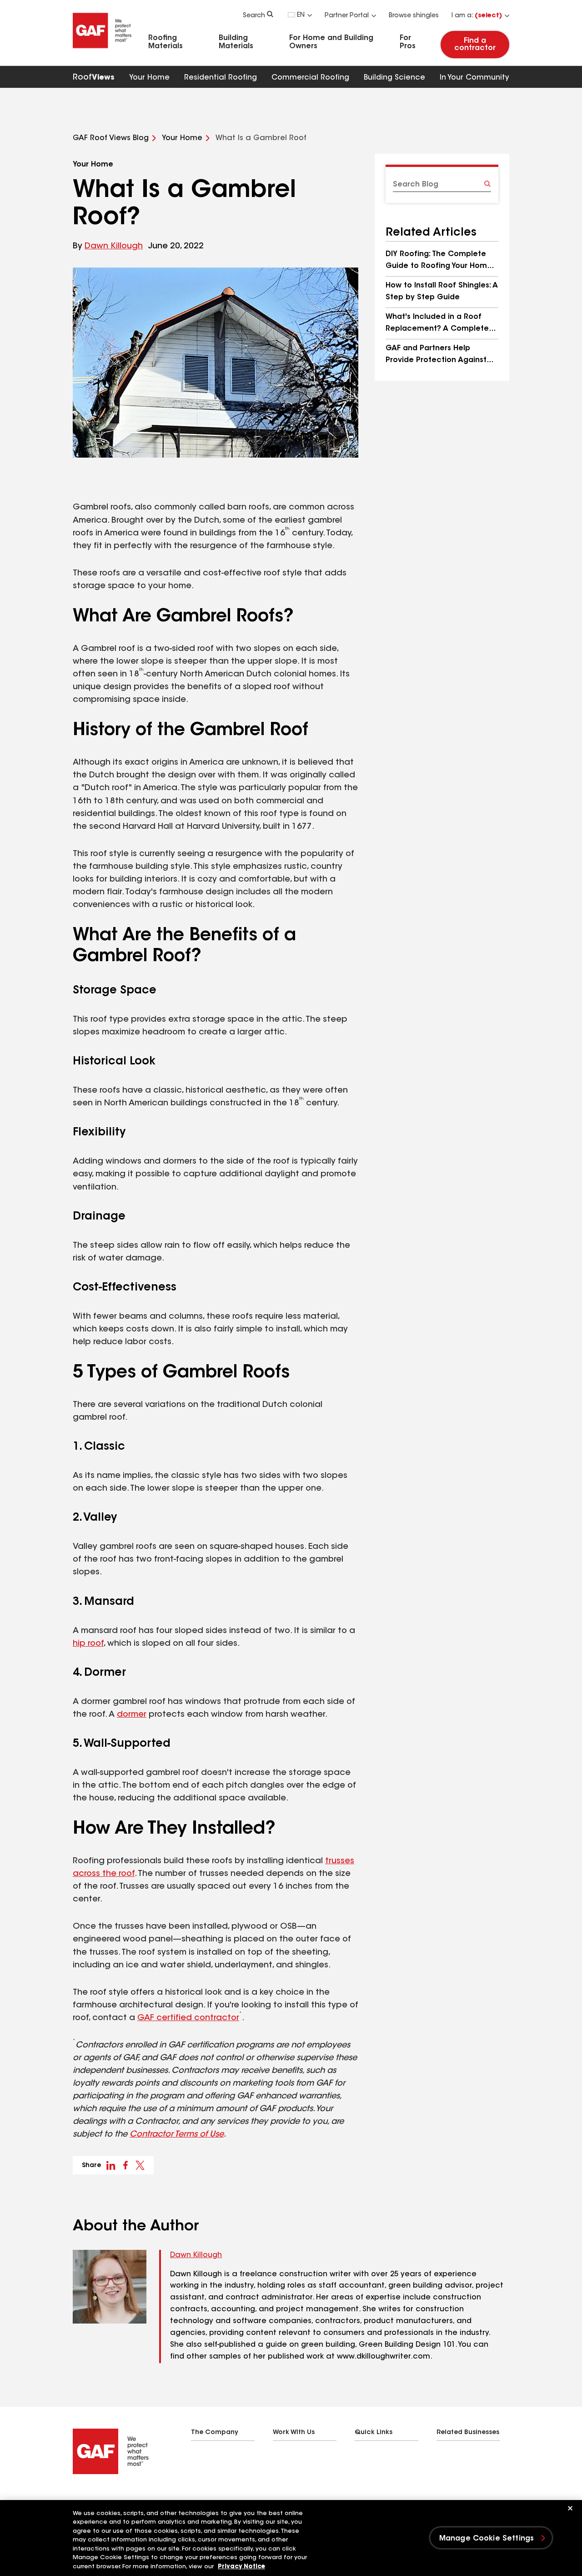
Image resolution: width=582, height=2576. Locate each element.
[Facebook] (76, 2497)
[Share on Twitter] (140, 2165)
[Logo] (102, 51)
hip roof (88, 1644)
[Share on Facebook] (125, 2165)
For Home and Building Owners (331, 42)
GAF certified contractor (188, 2018)
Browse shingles (414, 16)
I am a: (477, 16)
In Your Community (474, 78)
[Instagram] (113, 2497)
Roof (94, 78)
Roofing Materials (166, 42)
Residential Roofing (221, 78)
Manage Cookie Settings (487, 2539)
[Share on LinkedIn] (111, 2165)
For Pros (408, 42)
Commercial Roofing (310, 78)
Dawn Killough (114, 247)
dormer (132, 1715)
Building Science (394, 78)
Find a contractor (475, 45)
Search (254, 16)
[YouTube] (131, 2497)
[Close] (570, 2508)
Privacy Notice (241, 2567)
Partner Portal (347, 16)
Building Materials (236, 42)
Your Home (149, 78)
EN (301, 15)
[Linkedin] (95, 2497)
